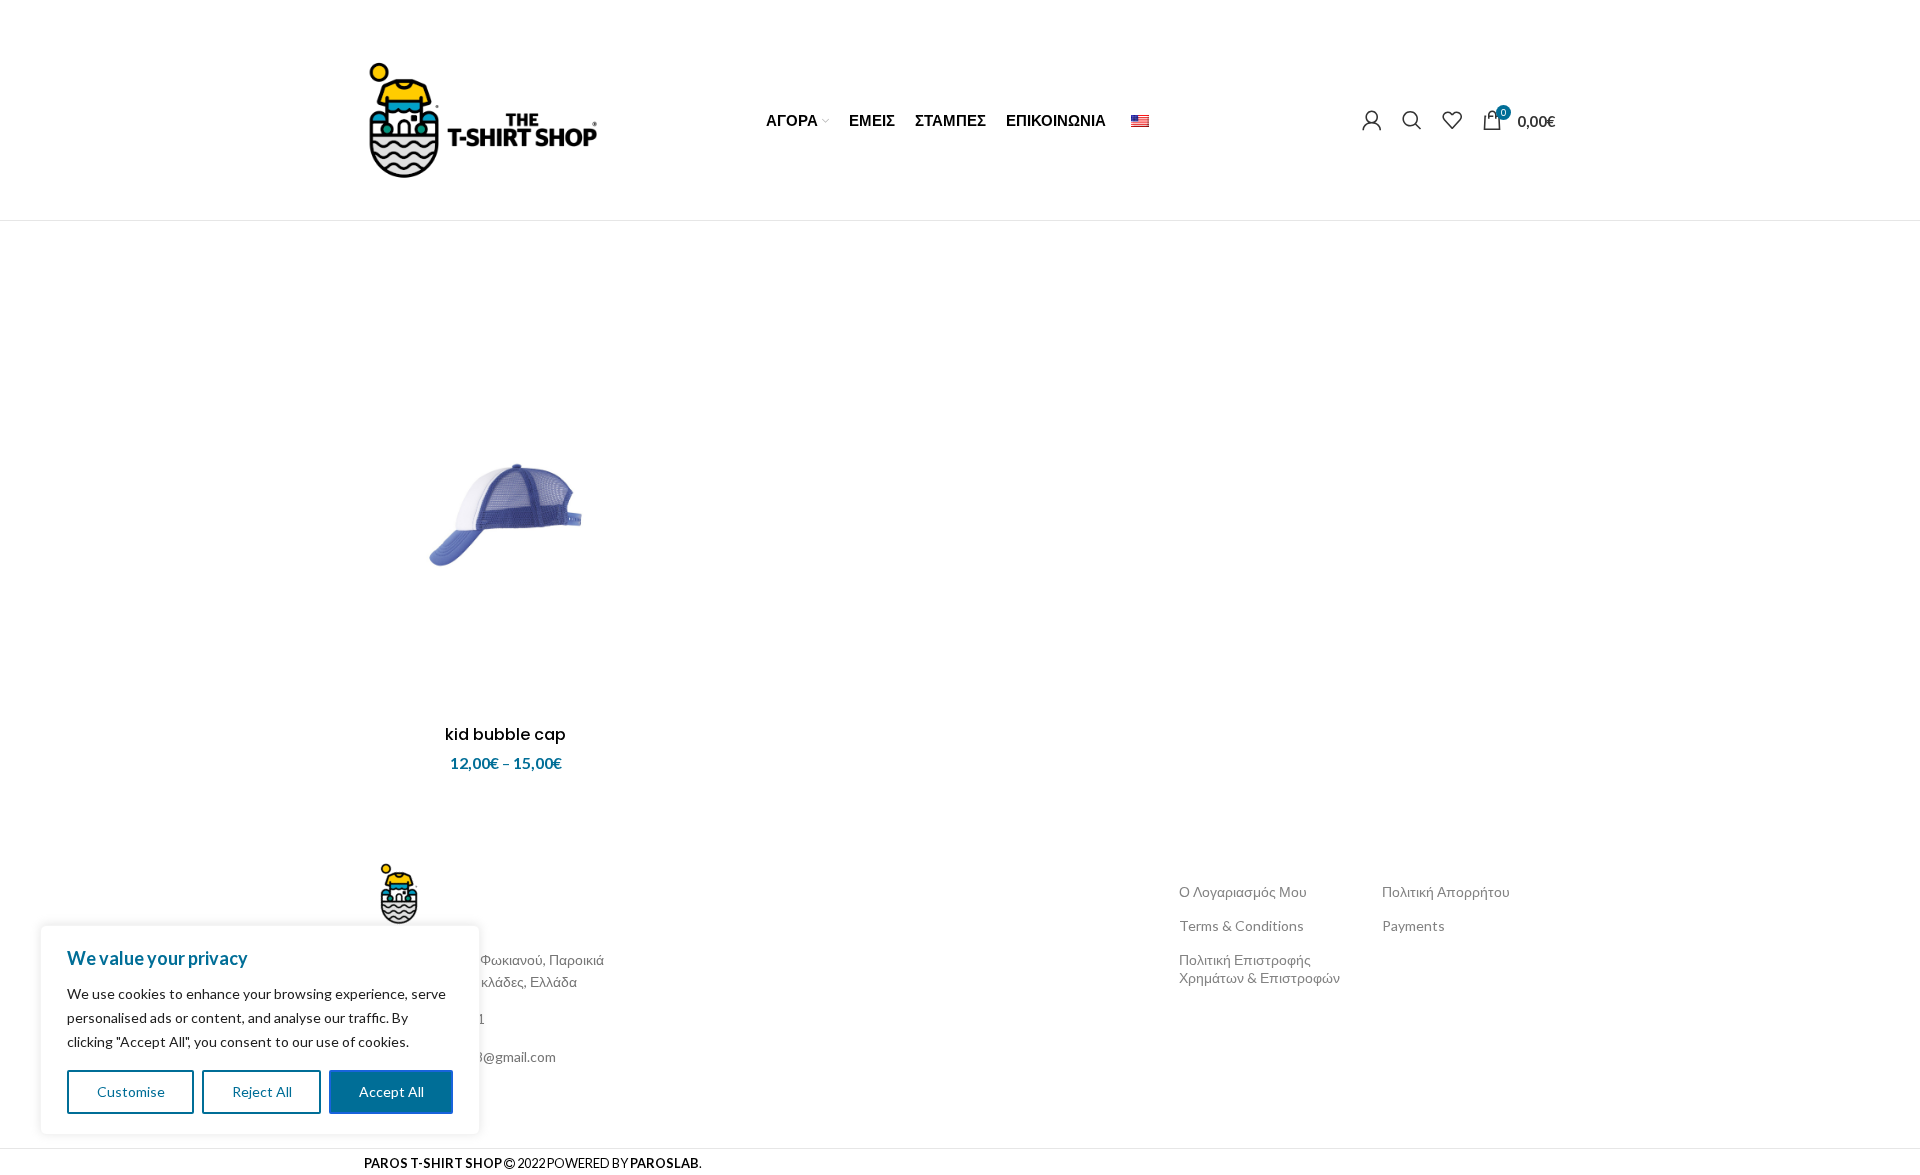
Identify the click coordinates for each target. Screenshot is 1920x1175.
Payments (1413, 925)
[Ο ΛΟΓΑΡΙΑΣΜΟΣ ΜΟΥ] (1372, 120)
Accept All (391, 1091)
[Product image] (505, 503)
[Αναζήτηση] (1412, 120)
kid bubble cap (505, 734)
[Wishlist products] (1452, 120)
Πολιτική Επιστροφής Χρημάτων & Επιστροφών (1259, 968)
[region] (260, 1030)
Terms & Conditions (1241, 925)
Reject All (262, 1091)
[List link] (509, 1019)
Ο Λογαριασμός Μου (1243, 891)
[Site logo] (482, 117)
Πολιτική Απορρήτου (1446, 891)
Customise (131, 1091)
